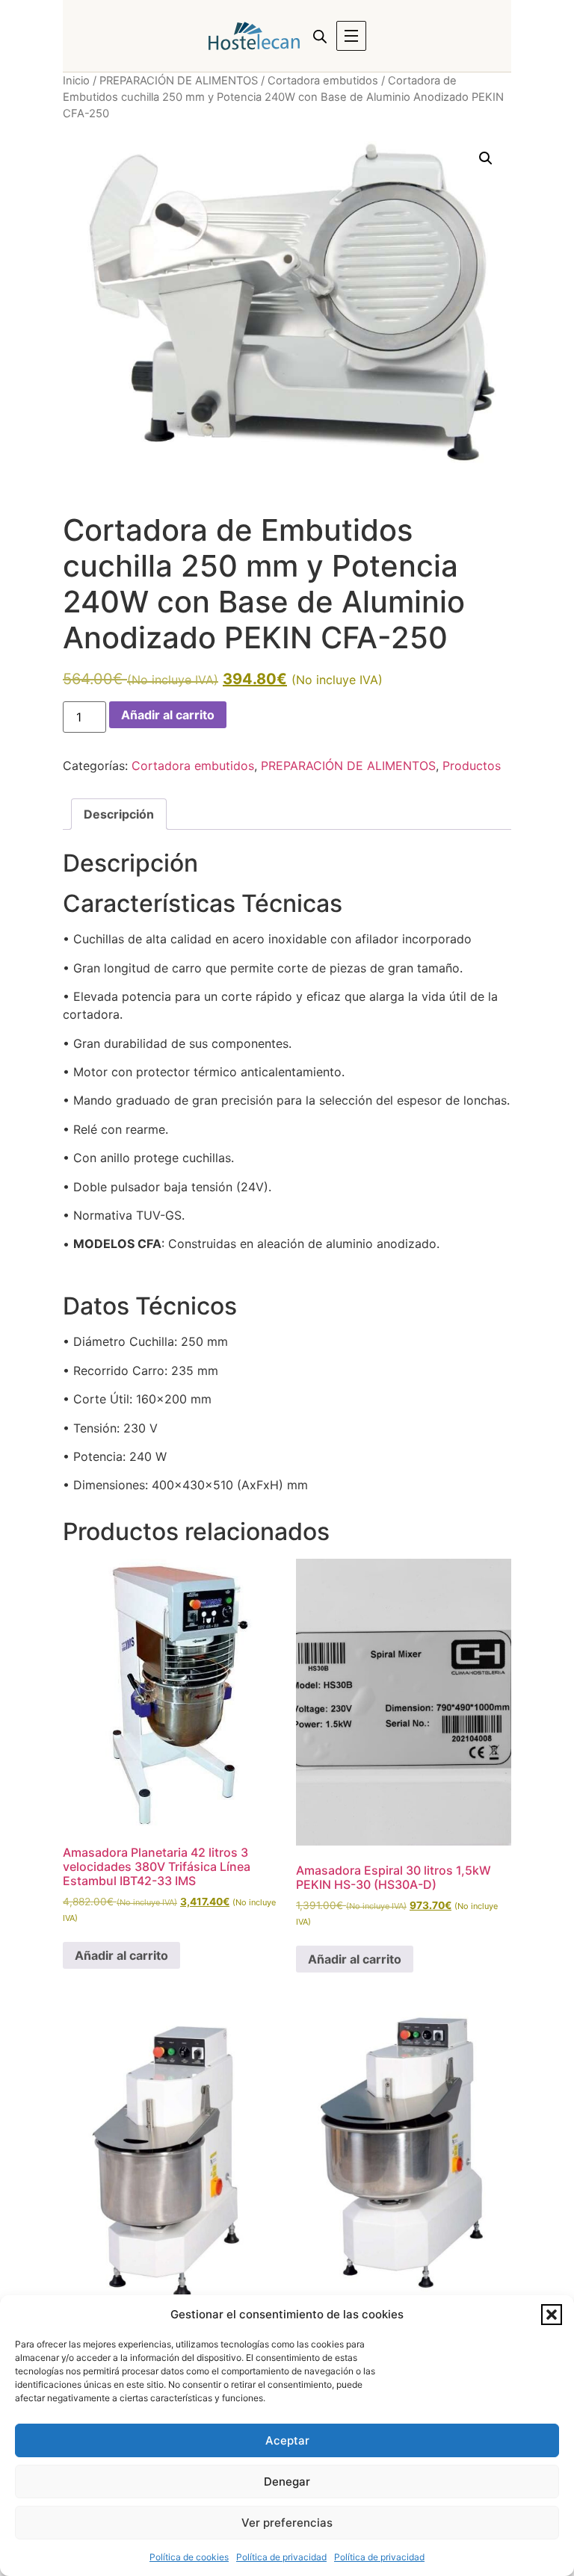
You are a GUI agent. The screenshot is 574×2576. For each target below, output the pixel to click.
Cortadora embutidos (323, 81)
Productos (472, 766)
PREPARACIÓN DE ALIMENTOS (179, 81)
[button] (552, 2315)
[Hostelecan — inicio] (254, 36)
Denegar (287, 2482)
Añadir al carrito (168, 715)
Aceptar (287, 2440)
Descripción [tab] (119, 814)
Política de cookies (189, 2557)
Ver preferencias (287, 2523)
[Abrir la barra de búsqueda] (320, 36)
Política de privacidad (281, 2557)
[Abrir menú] (351, 36)
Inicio (76, 81)
